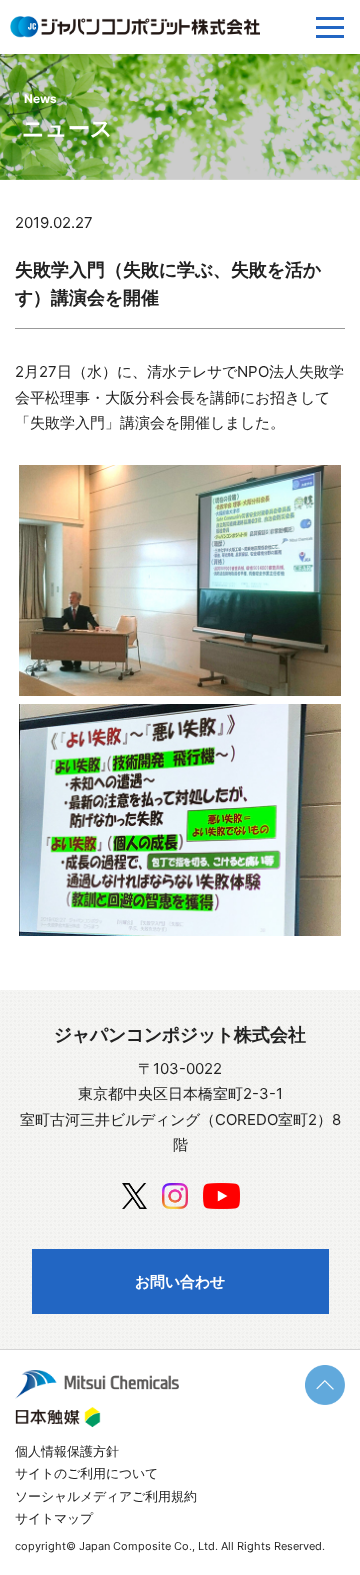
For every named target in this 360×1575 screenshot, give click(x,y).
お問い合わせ (180, 1281)
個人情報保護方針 (67, 1451)
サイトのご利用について (86, 1473)
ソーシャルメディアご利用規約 (106, 1496)
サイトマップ (54, 1518)
